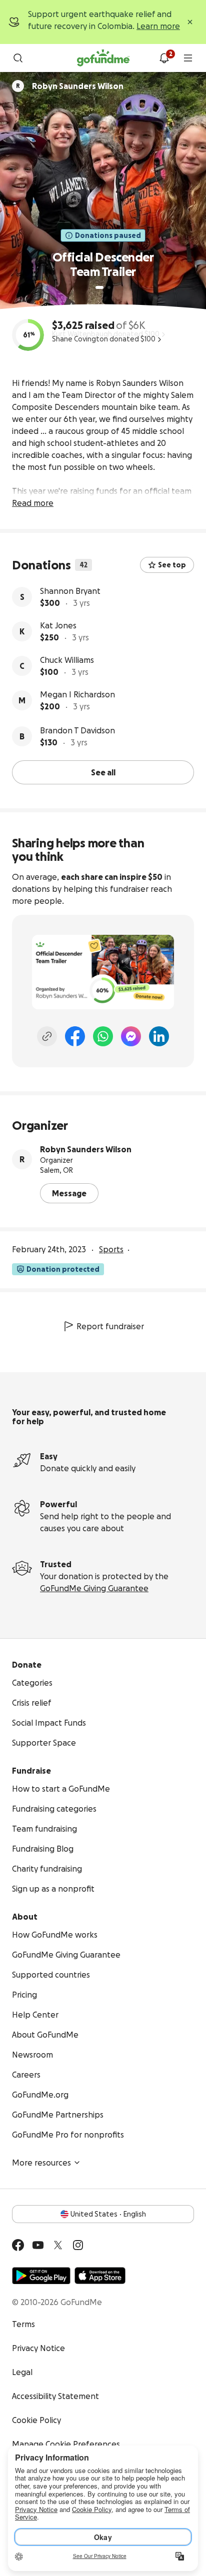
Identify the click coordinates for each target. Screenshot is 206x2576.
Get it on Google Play (41, 2276)
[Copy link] (47, 1036)
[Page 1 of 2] (99, 287)
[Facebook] (75, 1036)
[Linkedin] (159, 1036)
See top (172, 565)
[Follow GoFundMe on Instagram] (78, 2245)
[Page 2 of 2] (109, 287)
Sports (111, 1249)
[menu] (188, 58)
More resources (41, 2163)
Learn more (158, 26)
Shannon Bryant (70, 591)
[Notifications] (164, 58)
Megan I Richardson (77, 694)
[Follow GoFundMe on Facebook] (18, 2245)
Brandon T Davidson (77, 730)
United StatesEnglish (108, 2214)
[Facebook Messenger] (131, 1036)
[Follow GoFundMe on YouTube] (38, 2245)
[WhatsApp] (103, 1036)
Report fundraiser (110, 1326)
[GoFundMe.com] (103, 58)
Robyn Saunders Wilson (86, 1149)
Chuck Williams (67, 660)
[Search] (18, 58)
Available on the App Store (100, 2276)
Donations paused (108, 235)
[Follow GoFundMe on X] (58, 2245)
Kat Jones (58, 625)
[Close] (190, 22)
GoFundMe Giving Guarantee (94, 1588)
